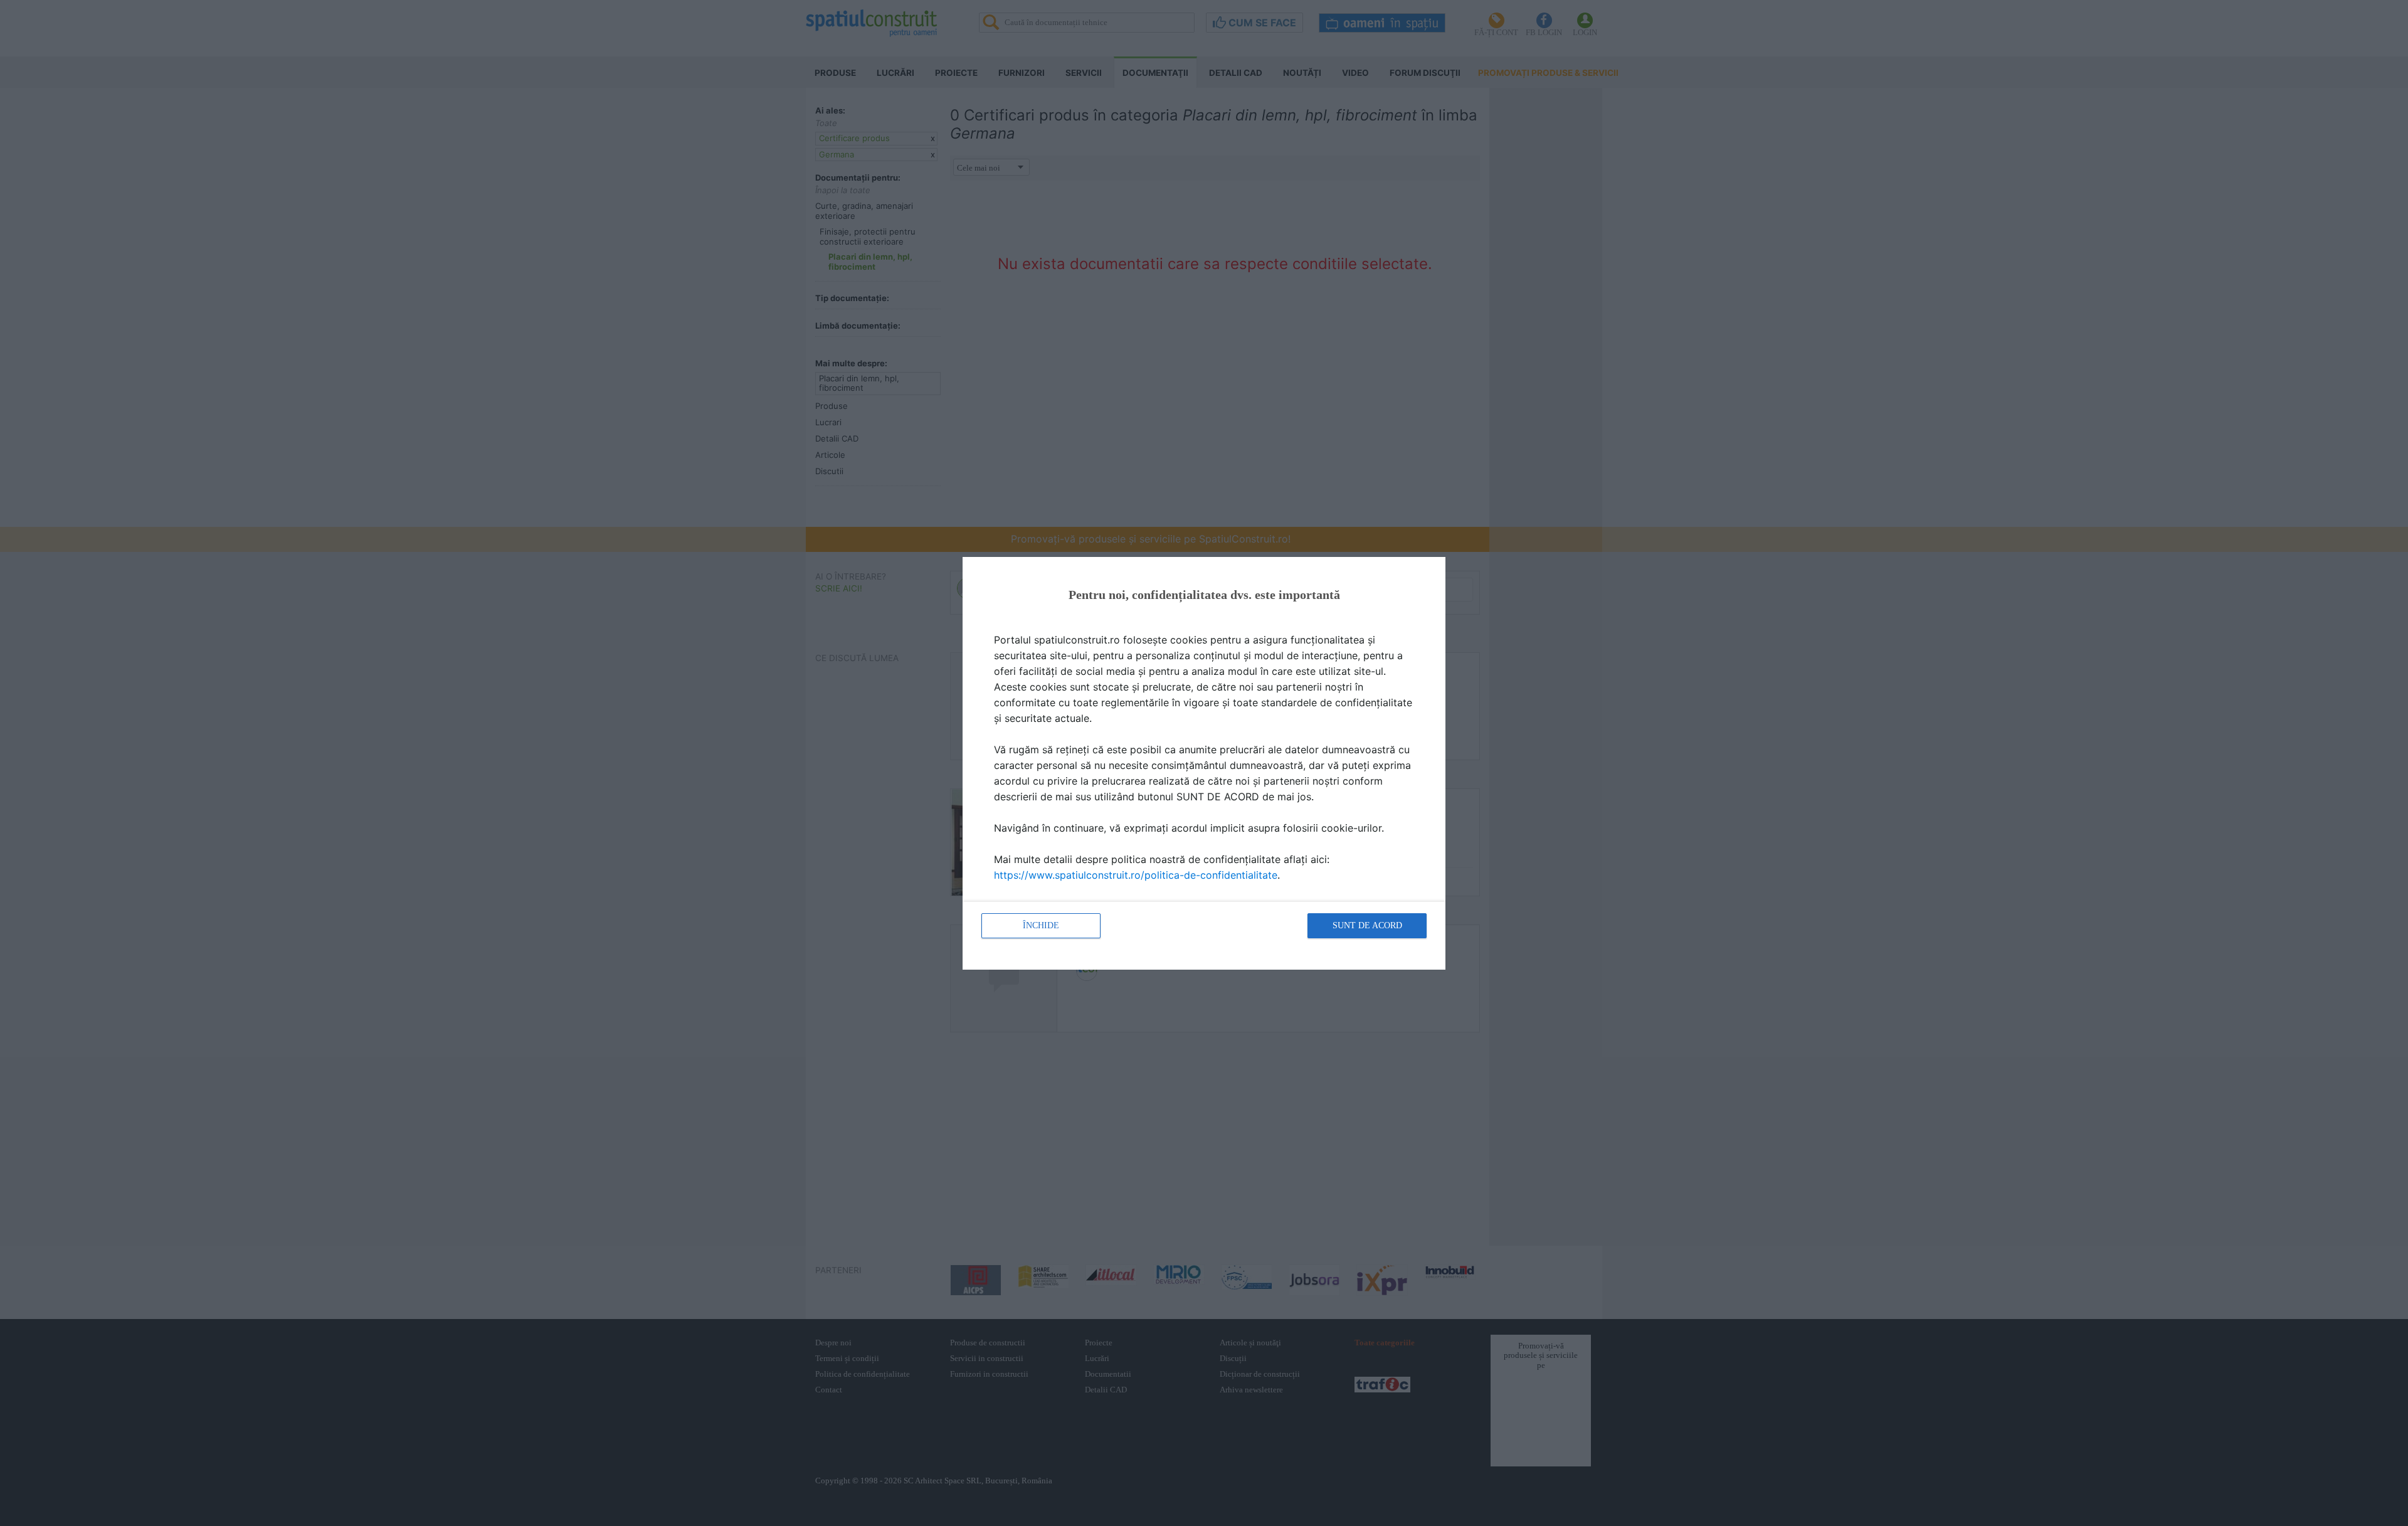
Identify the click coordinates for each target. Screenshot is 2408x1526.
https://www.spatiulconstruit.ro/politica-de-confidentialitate (1136, 875)
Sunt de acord (1367, 925)
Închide (1041, 925)
